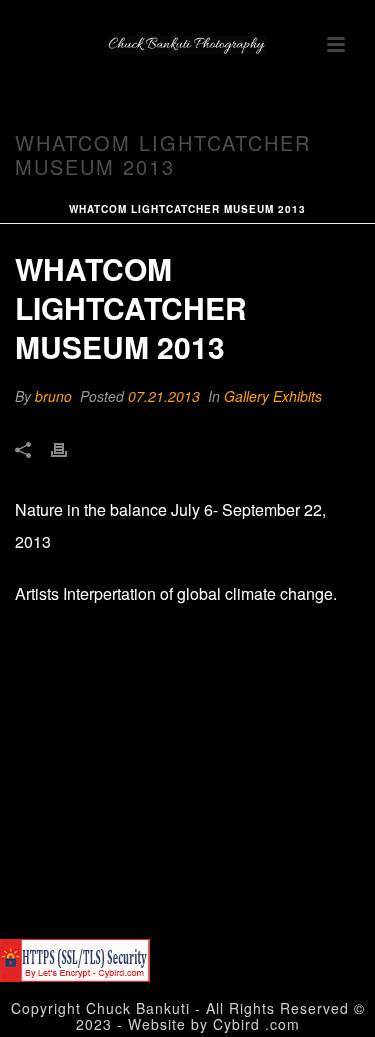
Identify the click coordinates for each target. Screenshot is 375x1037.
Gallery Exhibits (273, 396)
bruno (53, 396)
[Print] (69, 448)
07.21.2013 (164, 396)
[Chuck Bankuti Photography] (188, 45)
